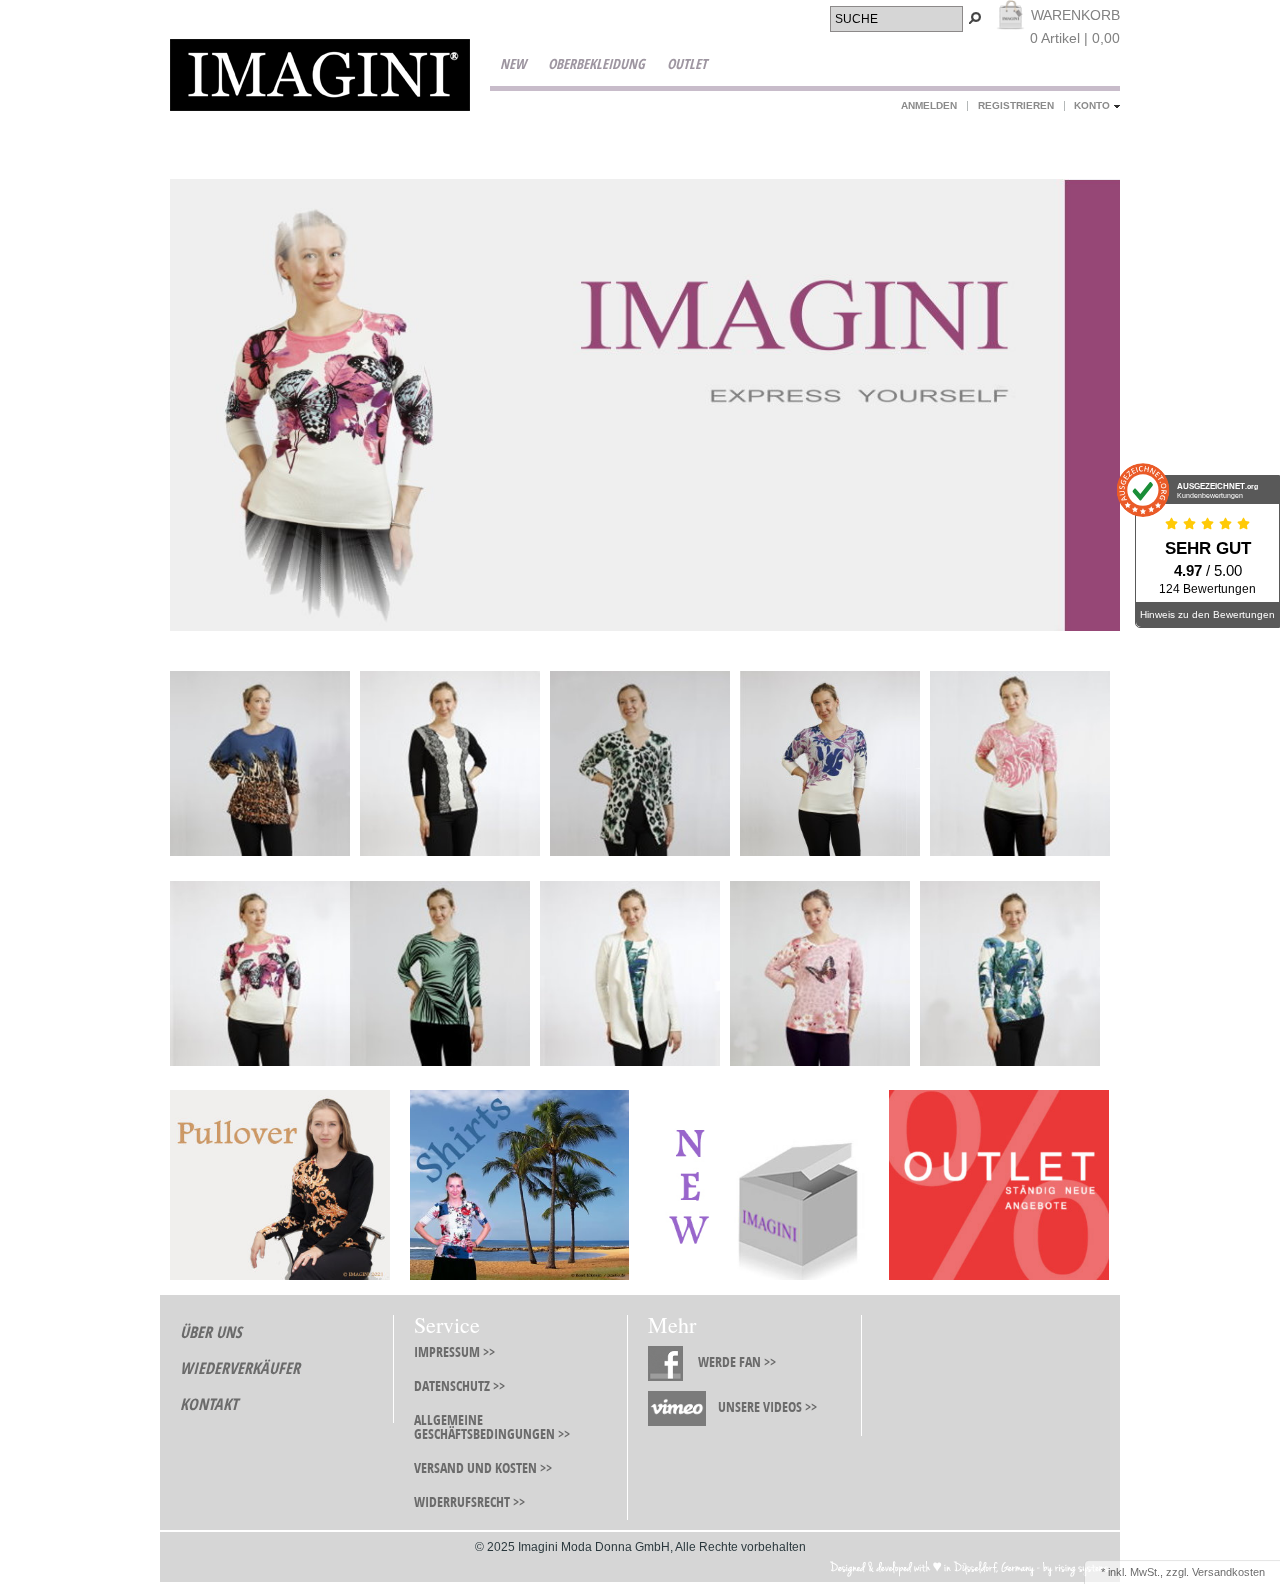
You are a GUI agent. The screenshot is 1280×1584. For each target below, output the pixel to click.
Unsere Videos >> (767, 1407)
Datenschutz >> (459, 1386)
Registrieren (1016, 105)
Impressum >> (454, 1352)
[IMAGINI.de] (320, 77)
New (513, 64)
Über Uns (211, 1332)
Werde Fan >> (737, 1362)
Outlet (687, 64)
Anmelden (929, 105)
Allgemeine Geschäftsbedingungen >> (492, 1427)
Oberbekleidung (596, 64)
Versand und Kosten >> (483, 1468)
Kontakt (209, 1404)
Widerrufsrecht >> (469, 1502)
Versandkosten (1228, 1572)
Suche (856, 19)
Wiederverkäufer (240, 1368)
